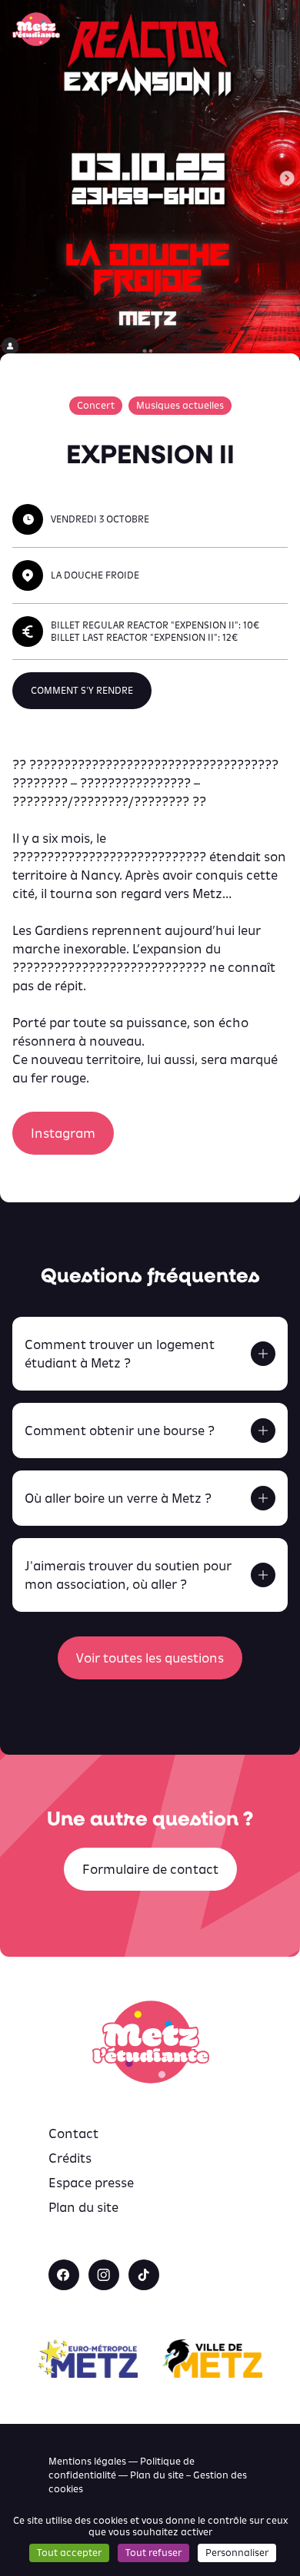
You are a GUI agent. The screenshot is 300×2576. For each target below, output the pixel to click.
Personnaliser (237, 2553)
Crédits (70, 2158)
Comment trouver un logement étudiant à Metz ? (120, 1354)
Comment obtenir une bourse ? (120, 1431)
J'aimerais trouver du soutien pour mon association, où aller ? (128, 1575)
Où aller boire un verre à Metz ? (118, 1498)
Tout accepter (69, 2553)
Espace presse (91, 2183)
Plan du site (83, 2207)
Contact (73, 2133)
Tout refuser (153, 2553)
